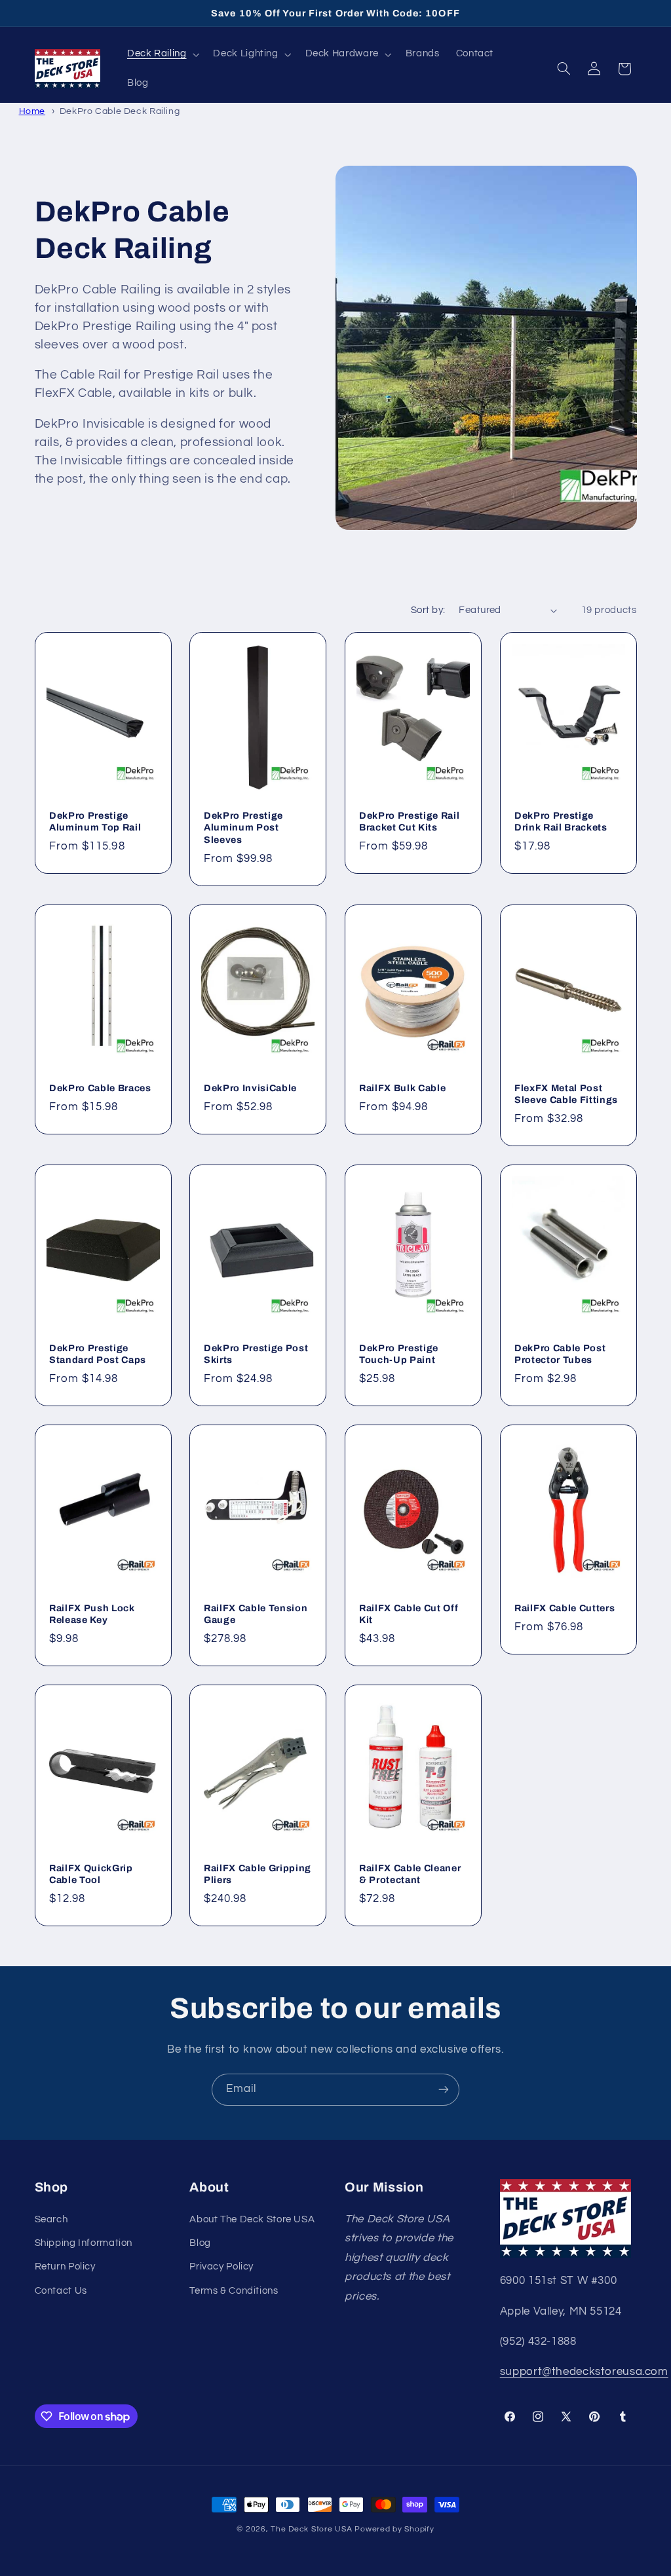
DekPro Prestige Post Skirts (256, 1354)
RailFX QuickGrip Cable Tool (91, 1874)
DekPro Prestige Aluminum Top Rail (95, 821)
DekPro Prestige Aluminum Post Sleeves (243, 828)
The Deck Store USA (311, 2529)
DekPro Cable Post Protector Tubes (560, 1354)
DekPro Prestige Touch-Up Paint (399, 1354)
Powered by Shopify (394, 2529)
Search (51, 2219)
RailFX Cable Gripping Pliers (258, 1874)
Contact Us (61, 2291)
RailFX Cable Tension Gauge (256, 1614)
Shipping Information (84, 2243)
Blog (200, 2243)
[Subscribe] (444, 2090)
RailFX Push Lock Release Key (92, 1614)
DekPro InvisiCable (250, 1088)
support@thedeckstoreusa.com (584, 2372)
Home (32, 111)
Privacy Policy (221, 2267)
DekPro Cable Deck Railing (120, 111)
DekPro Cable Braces (100, 1088)
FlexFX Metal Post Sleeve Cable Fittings (566, 1094)
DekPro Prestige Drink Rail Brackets (561, 821)
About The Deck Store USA (252, 2219)
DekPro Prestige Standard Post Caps (98, 1354)
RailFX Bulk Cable (402, 1088)
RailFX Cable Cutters (565, 1608)
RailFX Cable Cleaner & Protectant (410, 1874)
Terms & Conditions (234, 2291)
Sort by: (428, 610)
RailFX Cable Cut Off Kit (409, 1614)
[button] (162, 54)
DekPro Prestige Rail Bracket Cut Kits (409, 821)
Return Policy (65, 2267)
